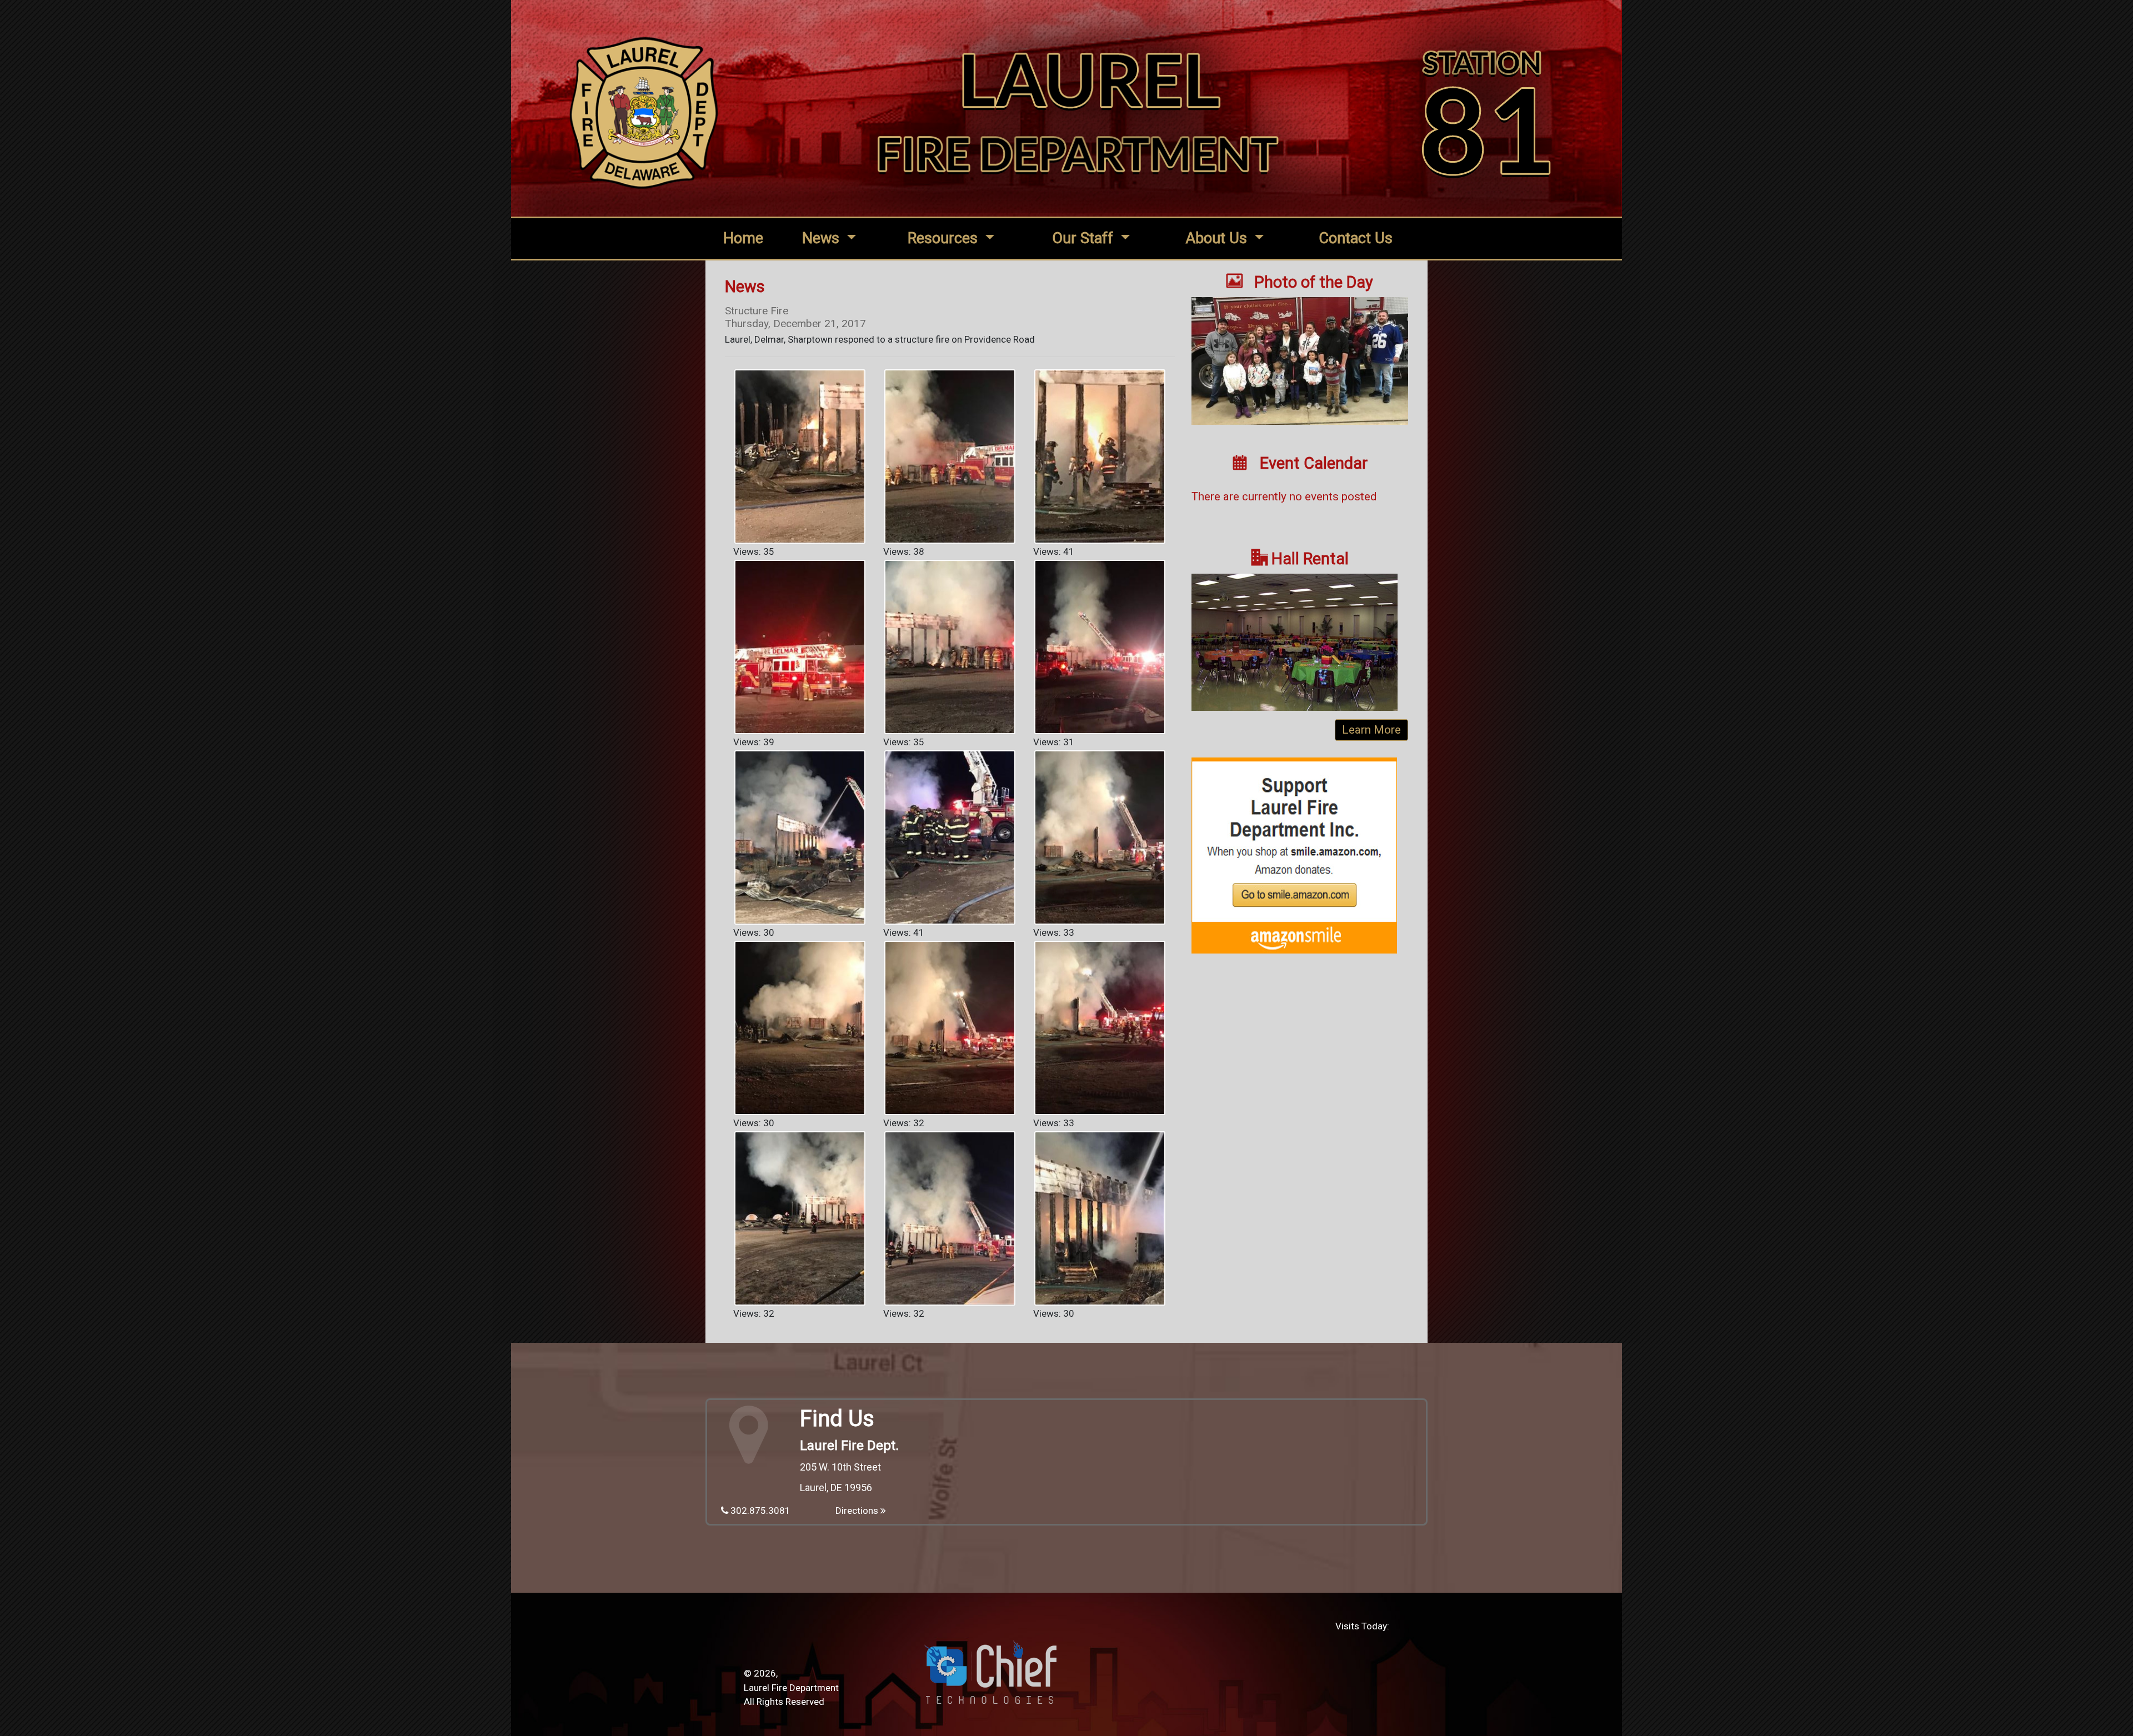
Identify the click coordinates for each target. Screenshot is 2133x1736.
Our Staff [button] (1085, 238)
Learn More (1371, 730)
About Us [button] (1218, 238)
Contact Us (1356, 238)
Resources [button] (945, 238)
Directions (858, 1511)
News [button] (823, 238)
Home (743, 238)
